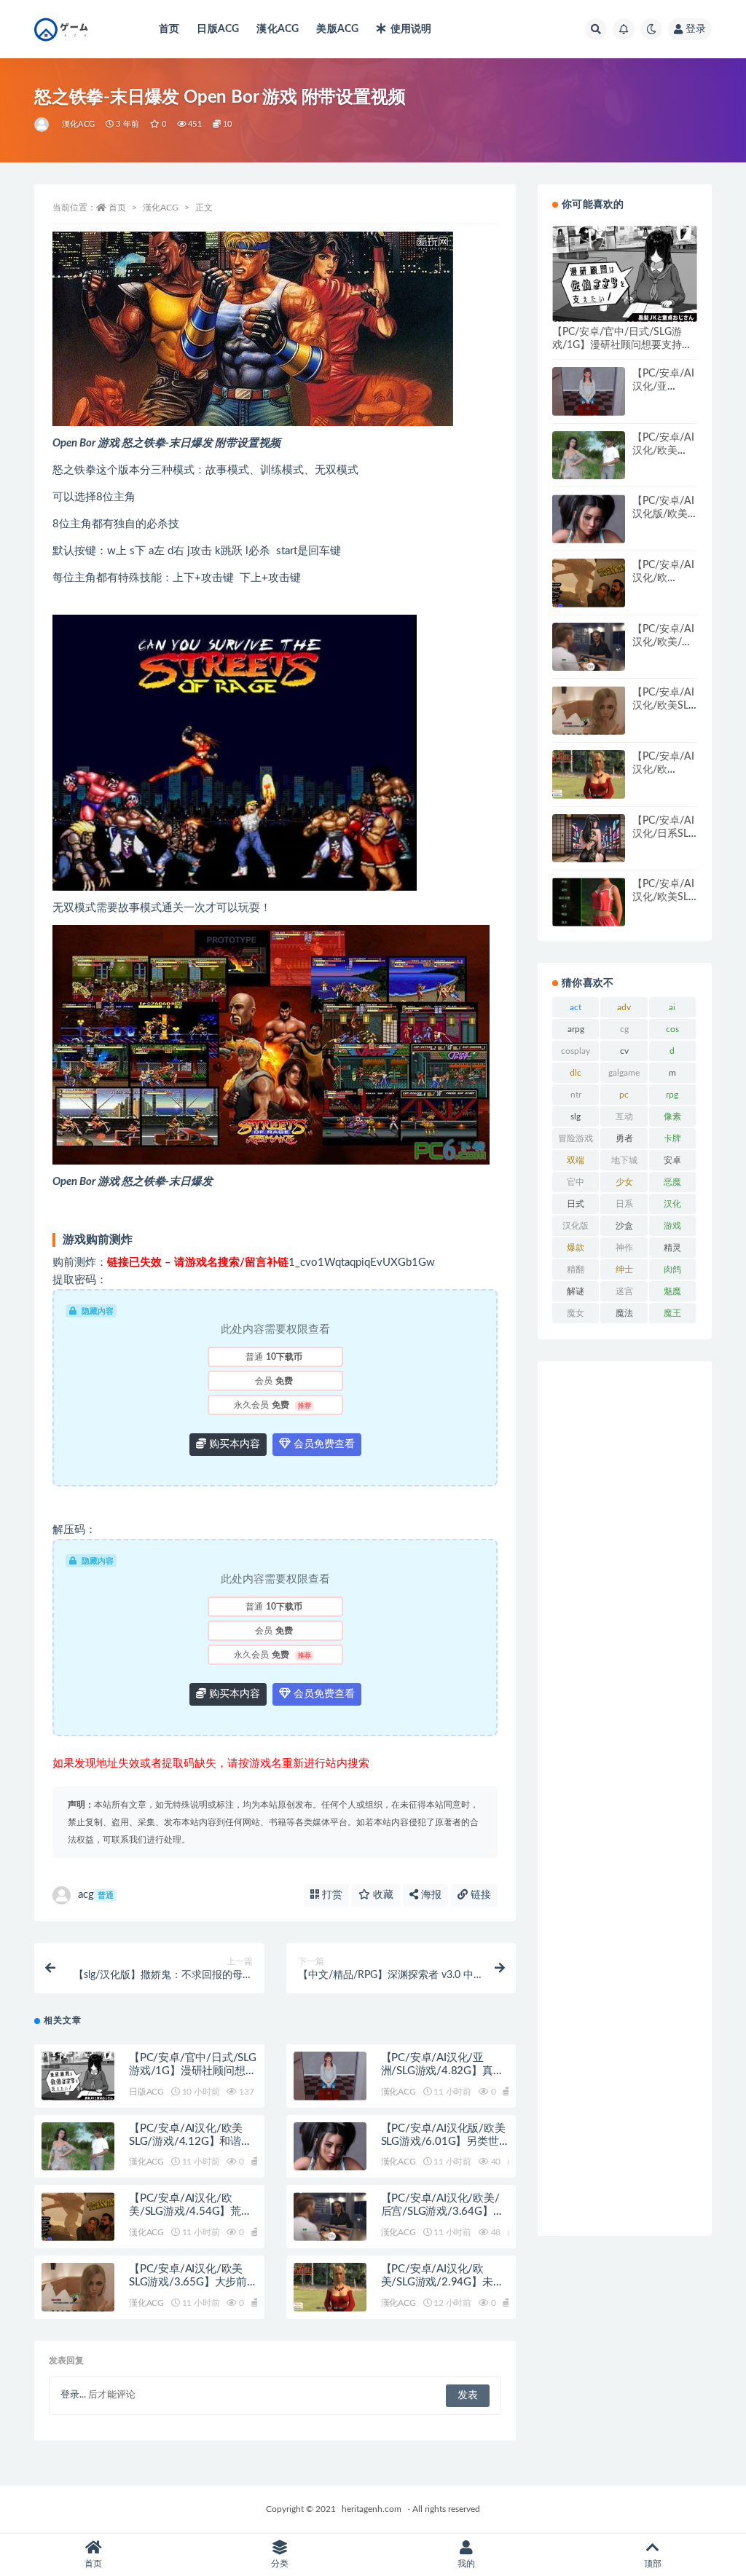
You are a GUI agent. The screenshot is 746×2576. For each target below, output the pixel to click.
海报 (430, 1895)
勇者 (624, 1138)
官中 (576, 1182)
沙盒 (624, 1226)
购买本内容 (233, 1444)
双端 (576, 1160)
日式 (576, 1204)
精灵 (672, 1248)
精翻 (576, 1269)
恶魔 (672, 1182)
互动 (624, 1116)
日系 (624, 1204)
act (576, 1007)
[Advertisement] (625, 1799)
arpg (576, 1029)
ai (672, 1007)
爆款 (576, 1248)
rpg (672, 1095)
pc (624, 1095)
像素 (672, 1116)
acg (96, 1895)
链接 (479, 1895)
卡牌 (672, 1138)
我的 (466, 2564)
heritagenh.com (372, 2509)
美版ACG (337, 29)
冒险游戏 (576, 1138)
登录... (73, 2395)
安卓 (672, 1160)
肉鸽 (672, 1269)
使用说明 (411, 29)
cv (624, 1051)
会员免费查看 (323, 1444)
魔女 (576, 1313)
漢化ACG (278, 29)
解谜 (576, 1291)
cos (672, 1029)
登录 (696, 29)
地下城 (624, 1160)
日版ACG (218, 29)
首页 (169, 29)
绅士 (624, 1269)
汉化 (672, 1204)
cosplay (576, 1051)
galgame (624, 1073)
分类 (280, 2564)
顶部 (653, 2564)
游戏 (672, 1226)
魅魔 (672, 1291)
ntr (576, 1095)
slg (576, 1116)
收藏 (382, 1895)
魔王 (672, 1313)
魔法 (624, 1313)
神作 (624, 1248)
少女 (624, 1182)
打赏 (331, 1895)
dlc (576, 1073)
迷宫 (624, 1291)
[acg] (43, 125)
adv (624, 1007)
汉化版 (576, 1226)
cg (624, 1029)
